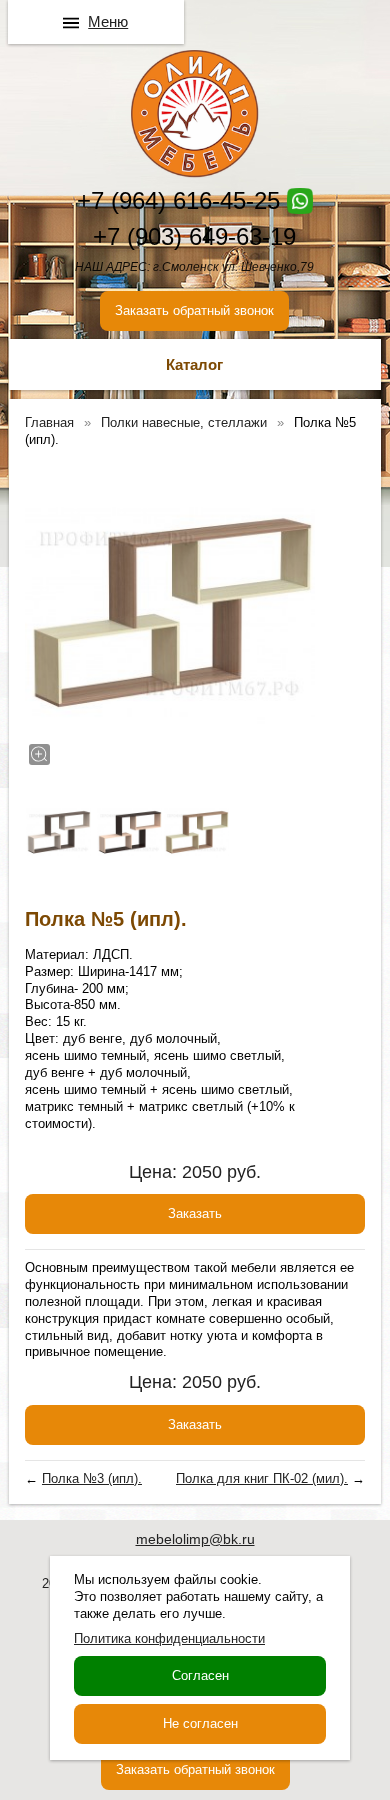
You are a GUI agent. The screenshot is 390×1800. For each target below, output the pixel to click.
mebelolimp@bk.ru (195, 1539)
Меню (108, 21)
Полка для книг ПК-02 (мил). (262, 1478)
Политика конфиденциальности (169, 1638)
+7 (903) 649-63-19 (194, 236)
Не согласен (200, 1723)
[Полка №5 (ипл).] (170, 614)
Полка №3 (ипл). (92, 1478)
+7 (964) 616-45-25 (178, 200)
